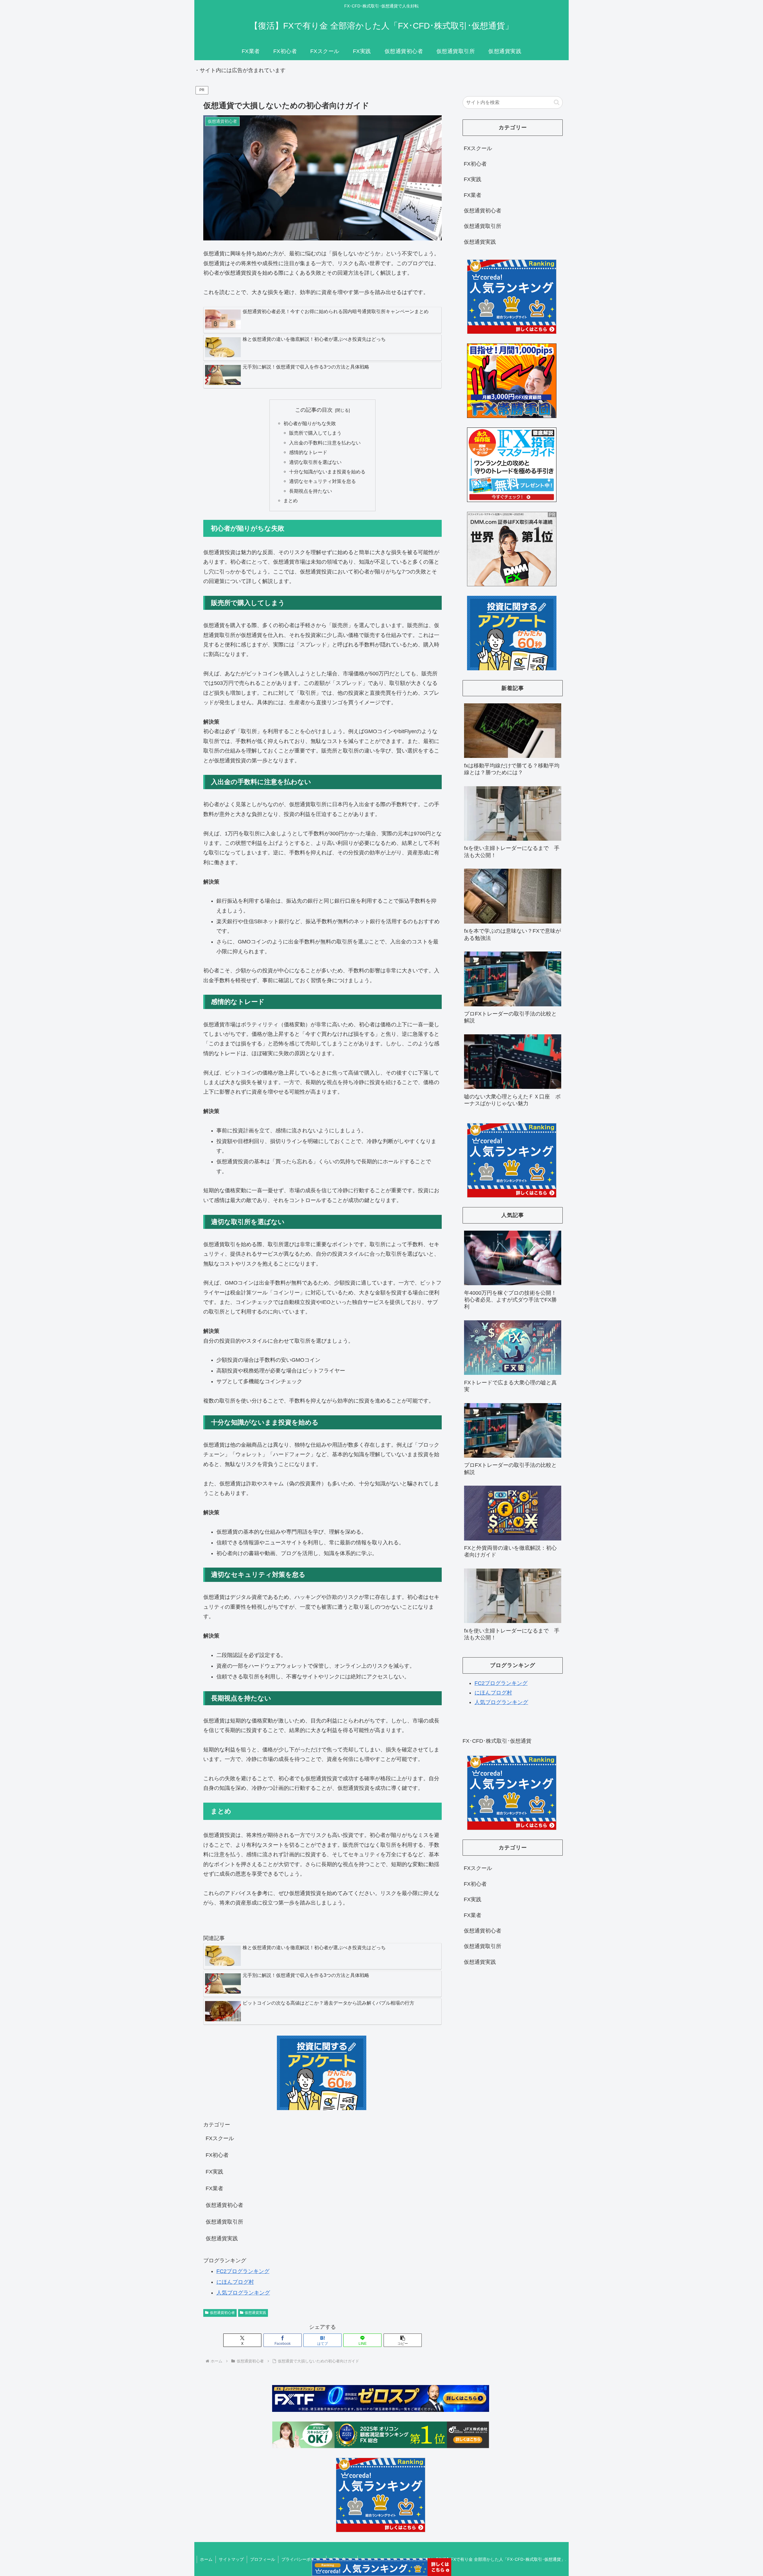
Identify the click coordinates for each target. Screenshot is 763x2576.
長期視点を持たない (311, 491)
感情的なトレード (308, 452)
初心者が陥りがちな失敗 (310, 423)
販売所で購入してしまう (315, 433)
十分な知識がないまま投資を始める (327, 472)
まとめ (291, 500)
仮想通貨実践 (255, 2313)
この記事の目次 (314, 410)
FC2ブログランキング (243, 2271)
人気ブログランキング (243, 2293)
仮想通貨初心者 (222, 2313)
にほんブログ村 (235, 2282)
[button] (403, 2340)
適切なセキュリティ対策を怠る (322, 481)
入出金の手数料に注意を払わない (325, 443)
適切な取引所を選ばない (315, 462)
